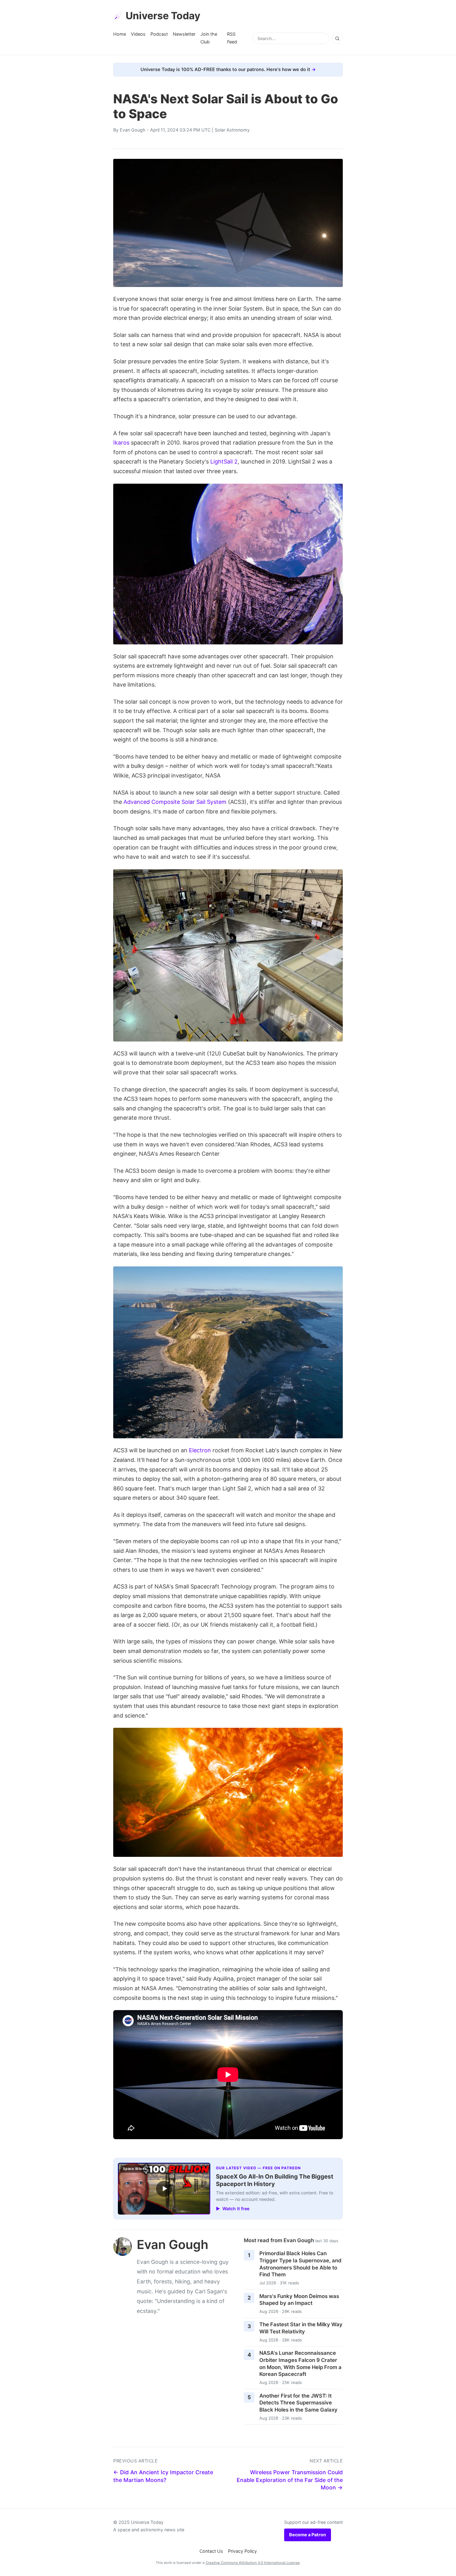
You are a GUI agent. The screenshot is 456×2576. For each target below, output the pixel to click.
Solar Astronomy (232, 130)
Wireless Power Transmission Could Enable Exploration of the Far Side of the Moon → (290, 2480)
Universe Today (163, 16)
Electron (200, 1450)
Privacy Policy (242, 2551)
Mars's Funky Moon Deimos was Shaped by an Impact (299, 2300)
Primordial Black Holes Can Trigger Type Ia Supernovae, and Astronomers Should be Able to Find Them (300, 2264)
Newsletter (184, 34)
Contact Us (211, 2551)
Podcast (159, 34)
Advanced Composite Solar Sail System (175, 802)
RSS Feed (232, 38)
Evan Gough (133, 130)
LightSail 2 (224, 461)
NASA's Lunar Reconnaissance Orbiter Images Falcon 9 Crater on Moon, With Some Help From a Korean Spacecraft (300, 2363)
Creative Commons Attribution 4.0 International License (253, 2563)
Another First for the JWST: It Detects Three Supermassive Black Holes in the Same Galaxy (298, 2403)
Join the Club (209, 38)
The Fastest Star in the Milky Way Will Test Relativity (301, 2328)
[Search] (337, 38)
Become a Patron (308, 2535)
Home (120, 34)
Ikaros (121, 443)
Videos (138, 34)
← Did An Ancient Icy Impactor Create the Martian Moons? (163, 2476)
